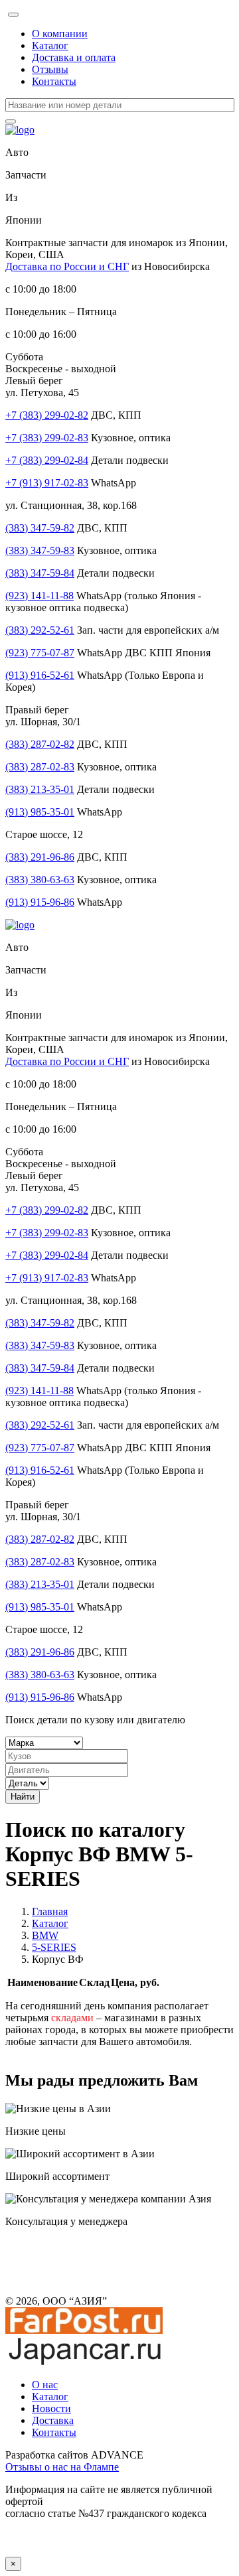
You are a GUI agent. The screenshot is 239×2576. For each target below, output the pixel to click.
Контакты (54, 81)
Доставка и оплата (74, 57)
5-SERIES (54, 1947)
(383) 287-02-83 (40, 767)
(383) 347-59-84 (40, 573)
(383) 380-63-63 (40, 880)
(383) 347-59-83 (40, 550)
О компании (60, 34)
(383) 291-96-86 (40, 857)
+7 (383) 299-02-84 (47, 460)
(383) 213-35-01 (40, 789)
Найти (23, 1797)
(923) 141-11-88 (40, 596)
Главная (50, 1911)
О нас (45, 2385)
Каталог (50, 45)
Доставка (53, 2420)
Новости (51, 2408)
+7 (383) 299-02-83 (47, 438)
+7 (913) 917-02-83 (47, 483)
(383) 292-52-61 (40, 630)
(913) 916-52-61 (40, 675)
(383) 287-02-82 (40, 744)
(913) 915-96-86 (40, 902)
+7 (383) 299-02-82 (47, 415)
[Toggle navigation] (13, 15)
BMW (45, 1935)
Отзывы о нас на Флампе (62, 2467)
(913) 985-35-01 (40, 812)
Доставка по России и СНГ (67, 266)
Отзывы (50, 69)
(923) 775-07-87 (40, 653)
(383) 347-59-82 (40, 528)
